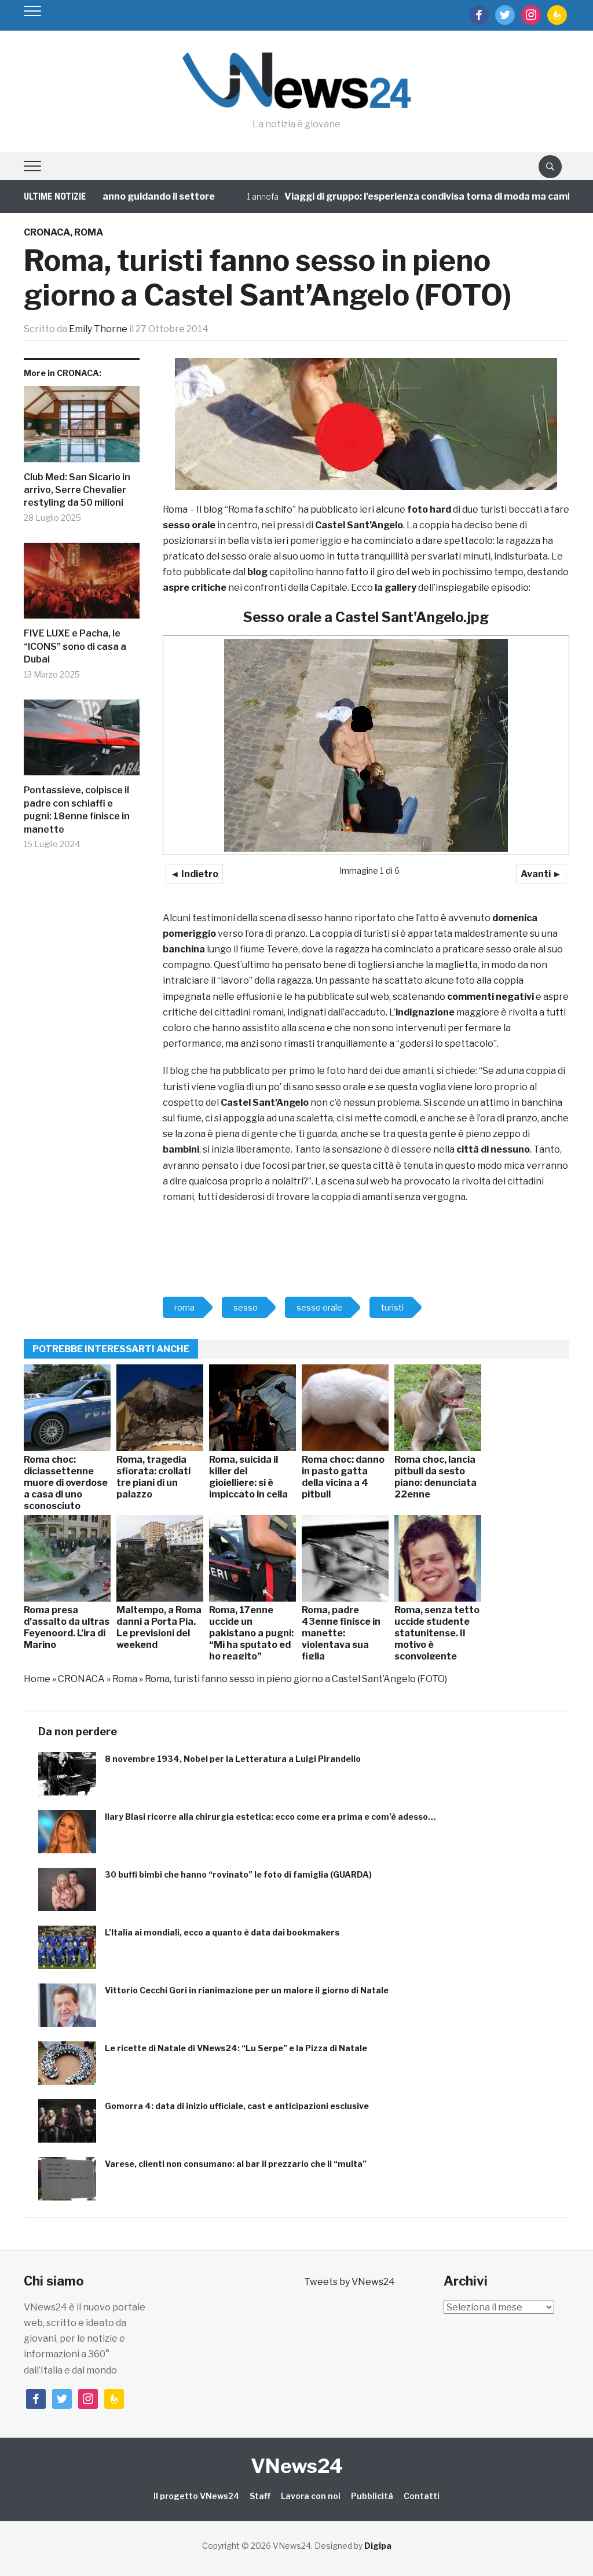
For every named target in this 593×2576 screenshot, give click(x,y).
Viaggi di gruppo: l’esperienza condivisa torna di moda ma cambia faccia (407, 196)
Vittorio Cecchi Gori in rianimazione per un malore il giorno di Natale (247, 1990)
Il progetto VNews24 (196, 2496)
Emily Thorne (98, 329)
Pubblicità (372, 2496)
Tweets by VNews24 (349, 2282)
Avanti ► (541, 874)
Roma (89, 232)
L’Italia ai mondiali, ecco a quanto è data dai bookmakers (222, 1932)
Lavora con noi (311, 2496)
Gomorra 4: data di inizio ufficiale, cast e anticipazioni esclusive (237, 2106)
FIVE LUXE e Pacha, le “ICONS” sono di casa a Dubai (75, 646)
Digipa (378, 2546)
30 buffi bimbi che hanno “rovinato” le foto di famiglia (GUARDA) (238, 1874)
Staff (260, 2496)
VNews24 (297, 2466)
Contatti (422, 2496)
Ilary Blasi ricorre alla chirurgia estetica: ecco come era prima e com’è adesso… (270, 1817)
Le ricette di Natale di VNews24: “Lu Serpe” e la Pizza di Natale (236, 2048)
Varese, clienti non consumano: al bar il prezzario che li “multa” (236, 2164)
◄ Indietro (194, 874)
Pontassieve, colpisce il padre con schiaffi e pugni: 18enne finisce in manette (77, 809)
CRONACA (47, 232)
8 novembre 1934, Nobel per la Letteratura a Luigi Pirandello (233, 1759)
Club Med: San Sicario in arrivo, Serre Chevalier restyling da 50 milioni (77, 490)
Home (37, 1679)
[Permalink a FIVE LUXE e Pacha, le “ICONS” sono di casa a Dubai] (82, 585)
